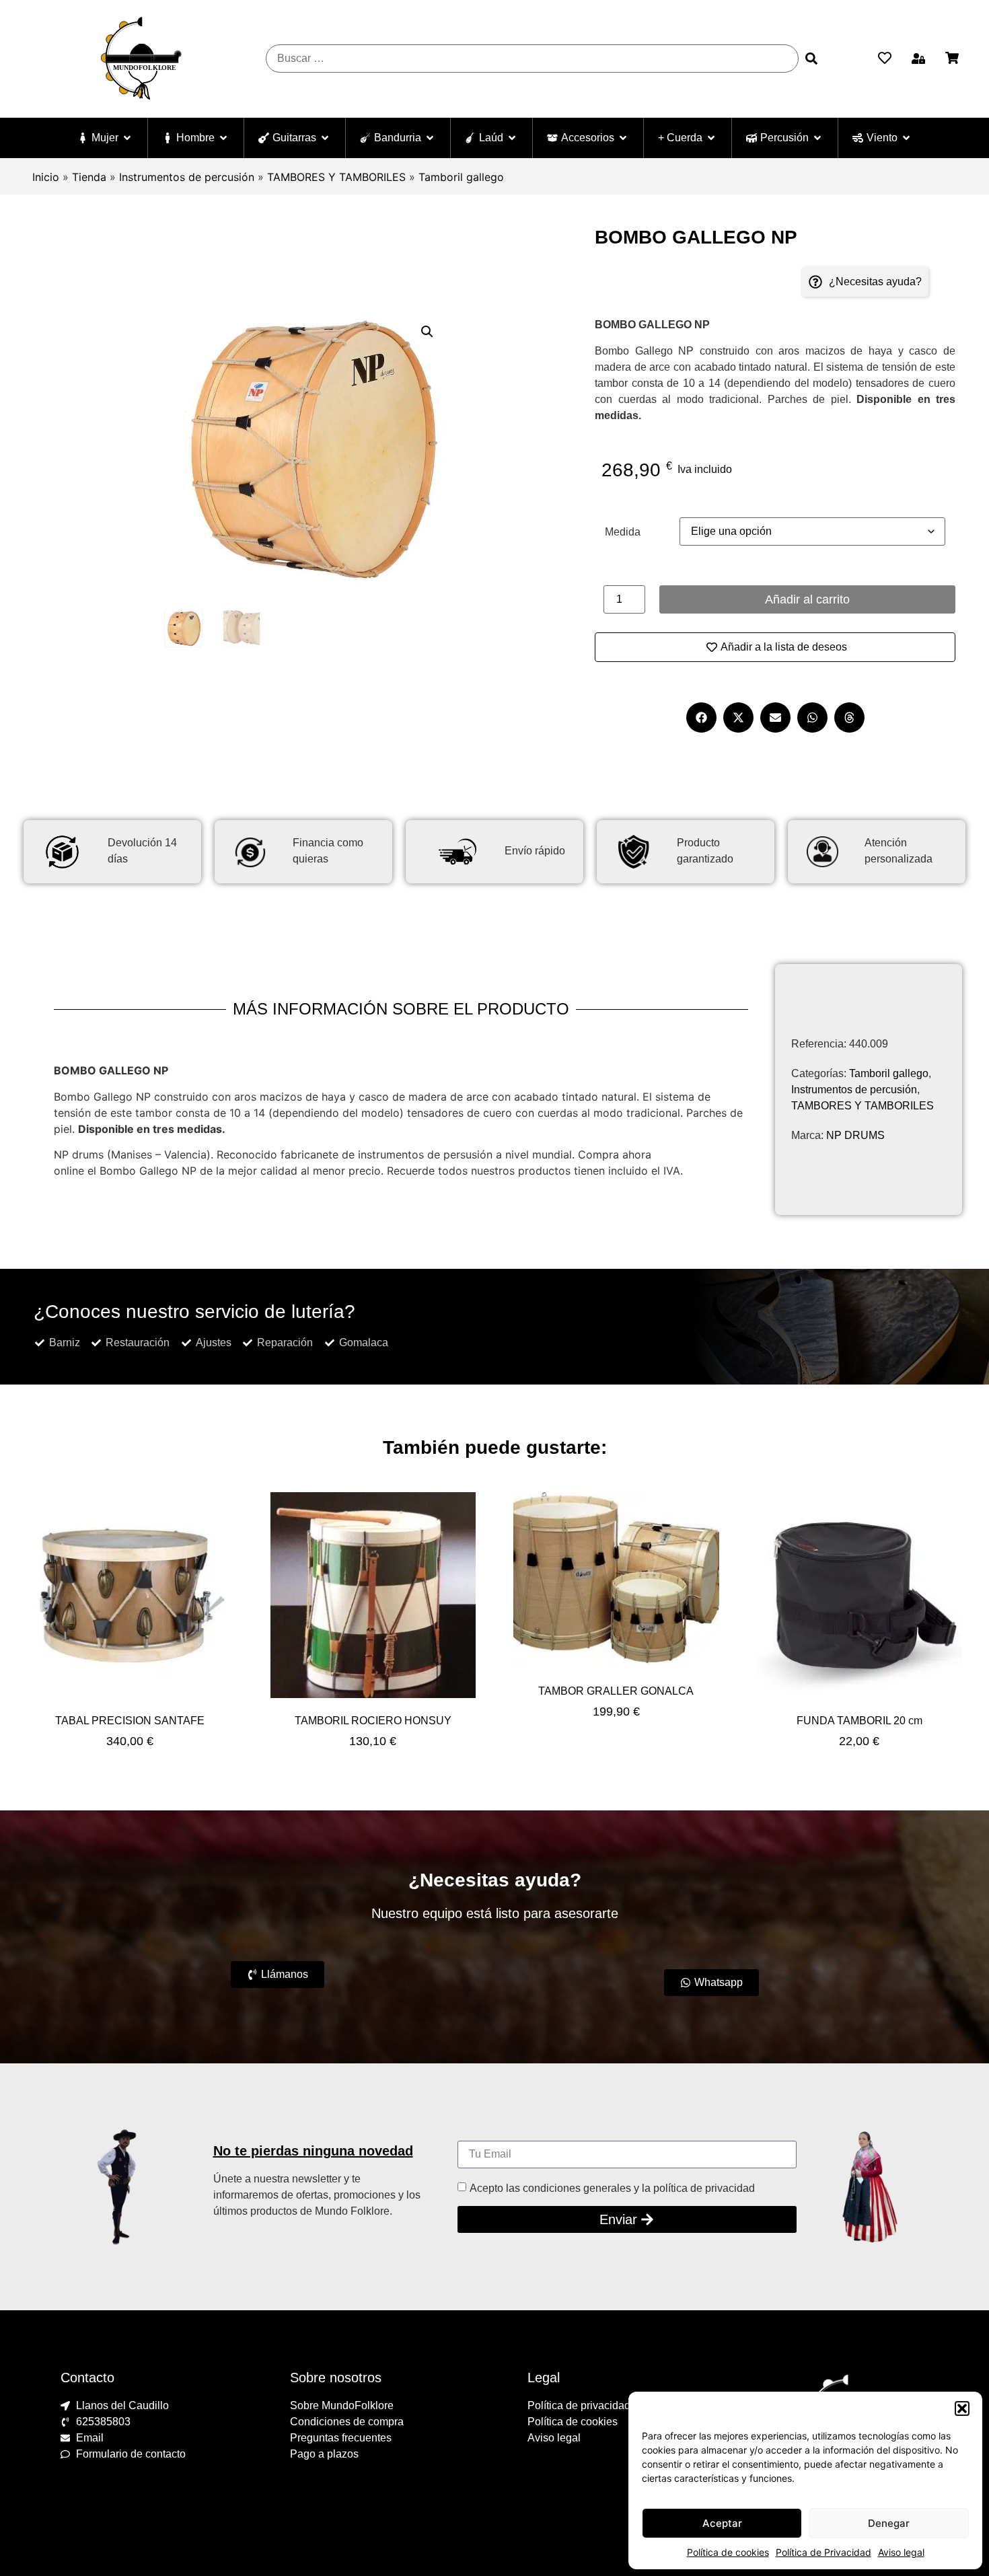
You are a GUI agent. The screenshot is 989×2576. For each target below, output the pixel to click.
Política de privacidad (579, 2405)
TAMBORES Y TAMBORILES (336, 177)
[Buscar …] (532, 59)
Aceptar (722, 2523)
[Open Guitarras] (325, 138)
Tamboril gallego (461, 177)
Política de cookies (728, 2552)
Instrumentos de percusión (187, 177)
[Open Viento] (906, 138)
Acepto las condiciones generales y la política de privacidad (612, 2187)
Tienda (89, 177)
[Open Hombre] (223, 138)
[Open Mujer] (127, 138)
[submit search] (811, 59)
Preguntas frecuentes (341, 2438)
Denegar (889, 2523)
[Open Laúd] (512, 138)
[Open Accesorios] (623, 138)
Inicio (46, 177)
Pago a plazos (324, 2454)
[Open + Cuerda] (711, 138)
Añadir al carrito (807, 599)
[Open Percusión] (817, 138)
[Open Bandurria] (430, 138)
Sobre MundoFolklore (342, 2405)
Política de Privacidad (823, 2552)
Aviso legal (901, 2552)
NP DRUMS (855, 1135)
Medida (623, 532)
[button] (962, 2408)
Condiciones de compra (347, 2422)
